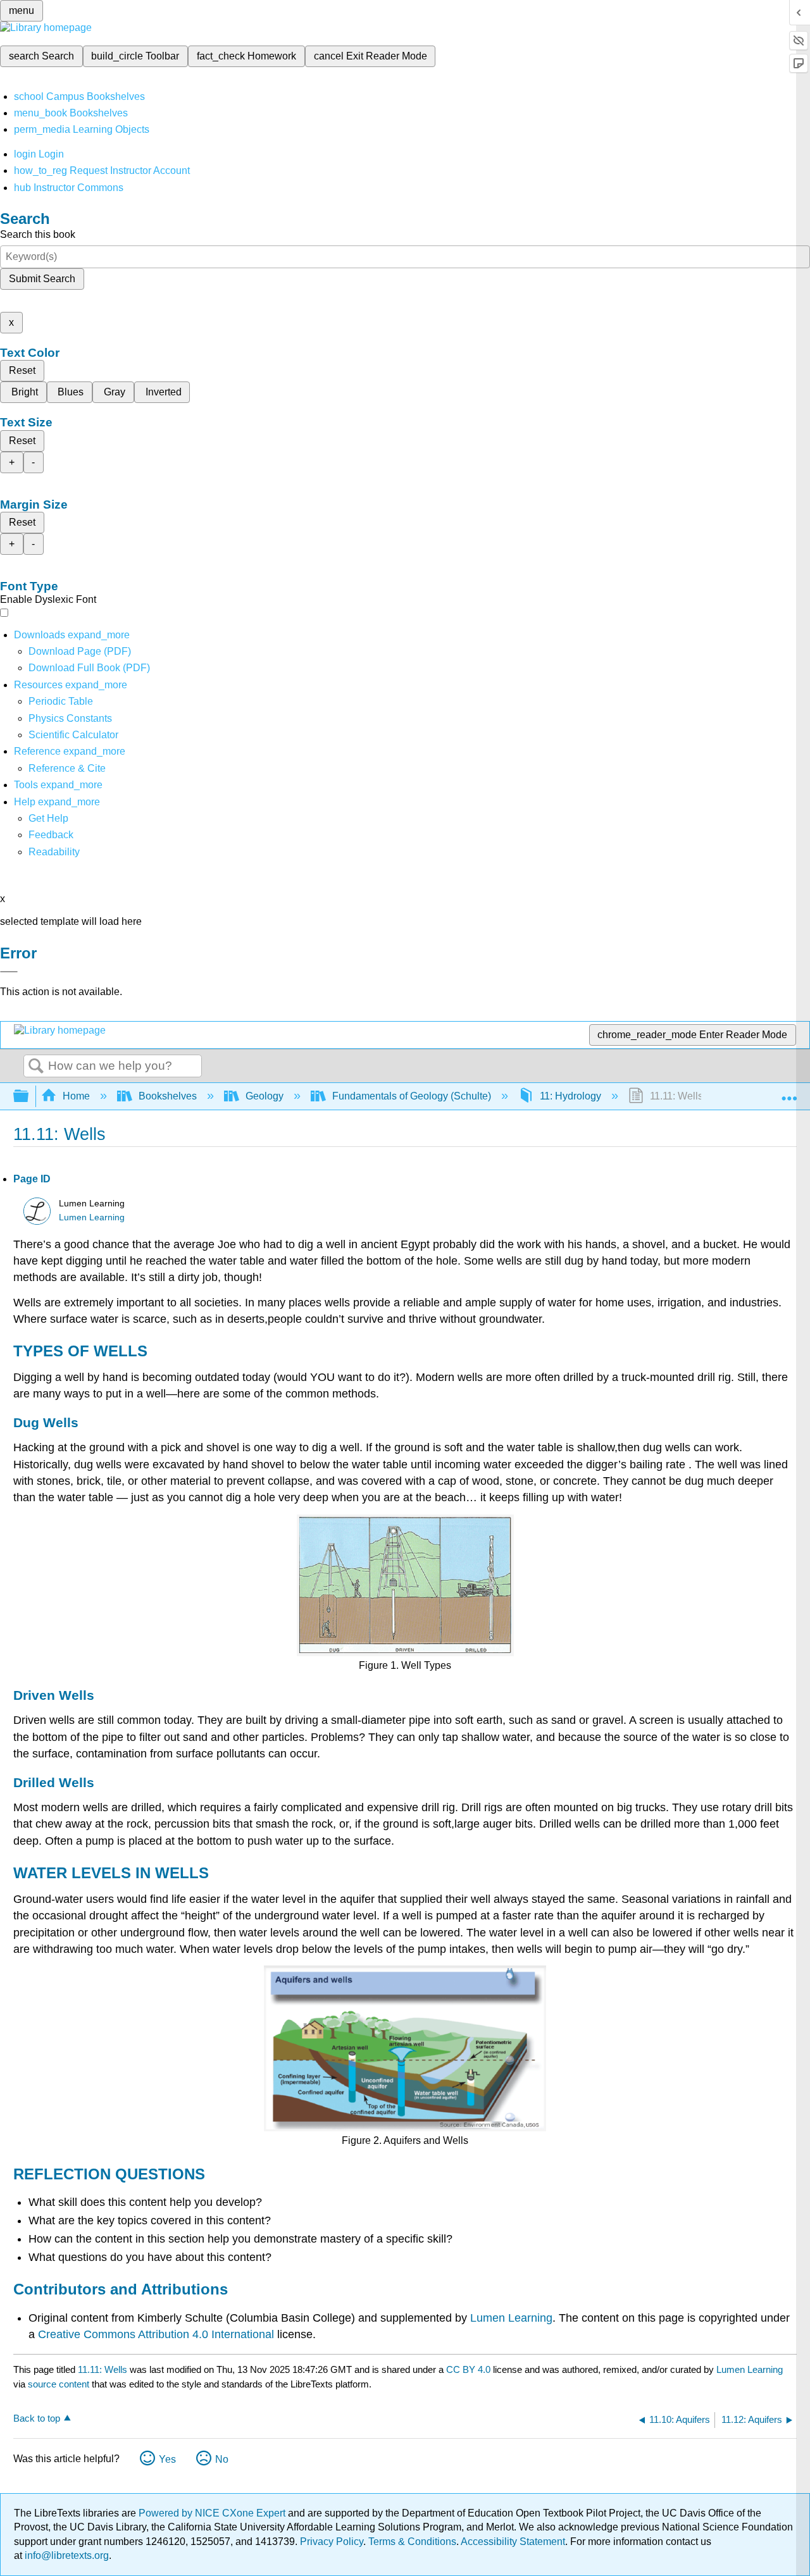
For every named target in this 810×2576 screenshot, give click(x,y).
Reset (22, 370)
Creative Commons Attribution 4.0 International (156, 2334)
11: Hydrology (570, 1096)
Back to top (37, 2418)
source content (59, 2384)
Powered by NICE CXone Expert (213, 2513)
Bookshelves (168, 1096)
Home (76, 1096)
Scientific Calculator (73, 735)
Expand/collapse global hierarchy (29, 1097)
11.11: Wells (103, 2369)
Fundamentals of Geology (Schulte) (412, 1096)
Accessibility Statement (513, 2542)
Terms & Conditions (412, 2542)
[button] (51, 835)
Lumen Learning (92, 1217)
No (222, 2459)
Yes (167, 2459)
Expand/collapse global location (789, 1093)
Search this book (38, 234)
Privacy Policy (332, 2542)
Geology (265, 1096)
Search (36, 1067)
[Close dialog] (9, 972)
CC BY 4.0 (468, 2369)
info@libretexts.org (65, 2555)
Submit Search (42, 279)
